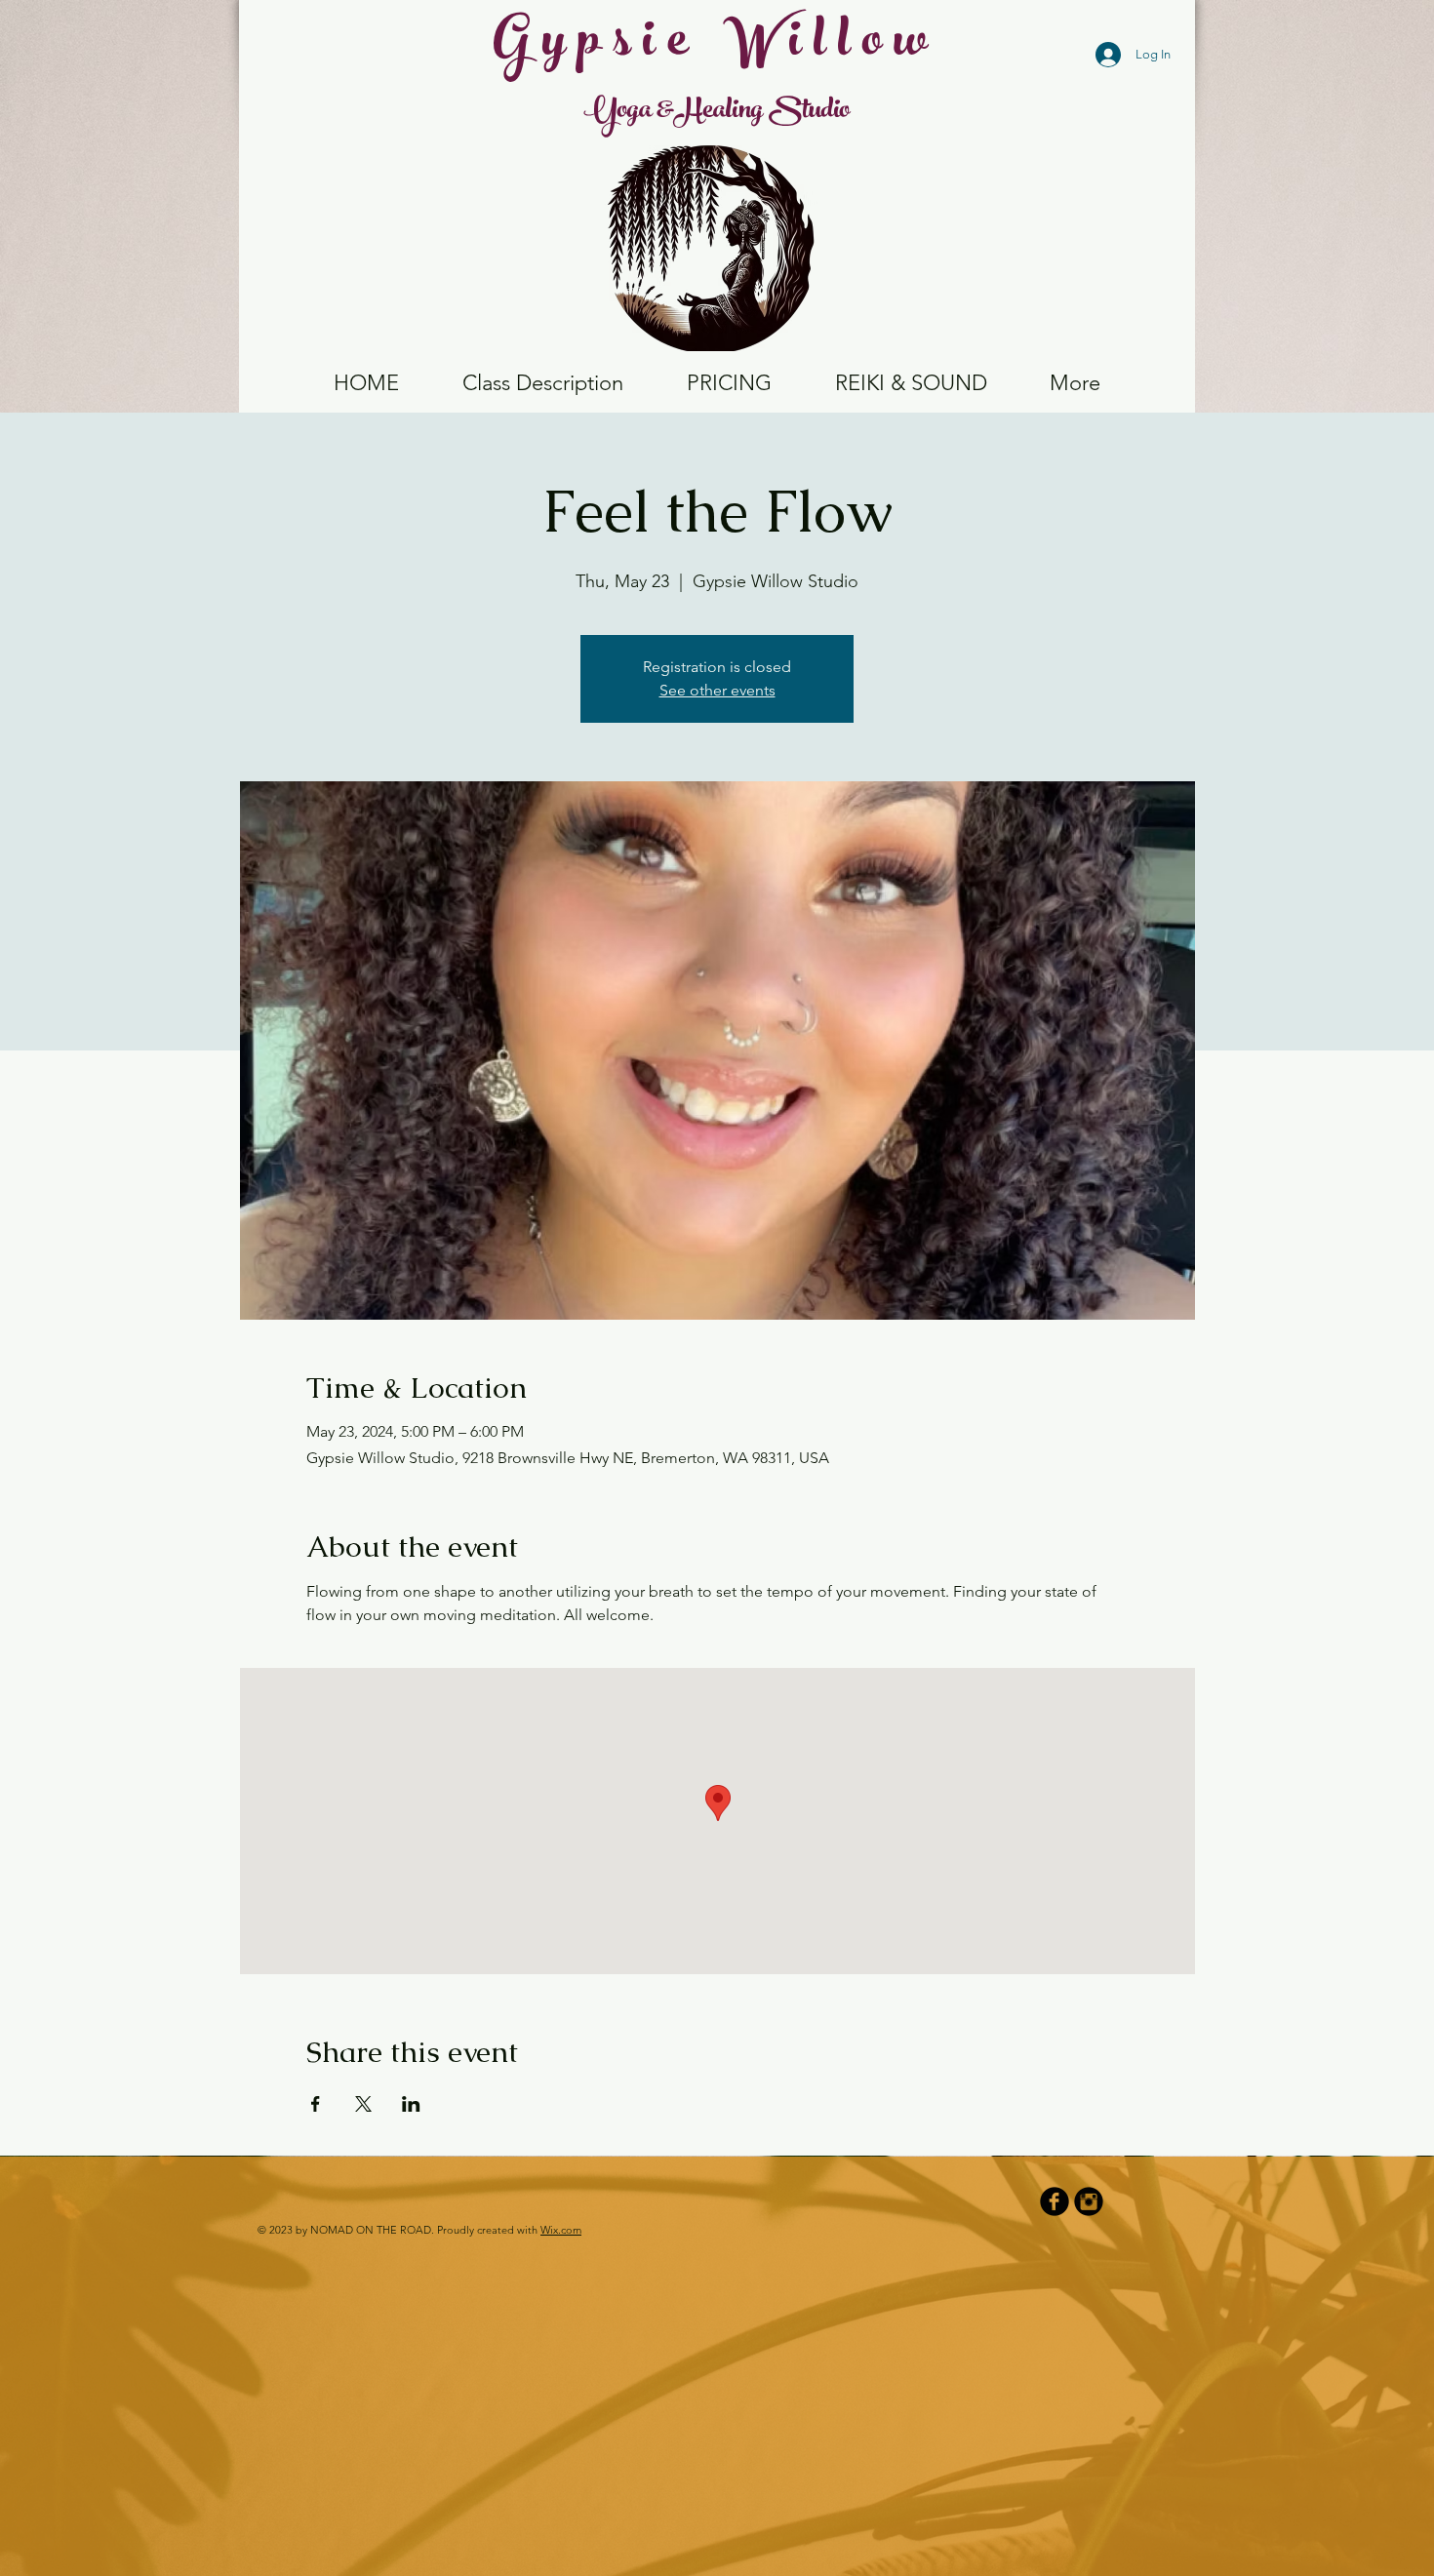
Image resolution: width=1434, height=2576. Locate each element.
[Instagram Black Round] (1089, 2201)
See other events (717, 690)
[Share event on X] (363, 2104)
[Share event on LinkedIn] (411, 2104)
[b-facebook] (1055, 2201)
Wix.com (561, 2230)
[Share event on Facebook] (316, 2104)
